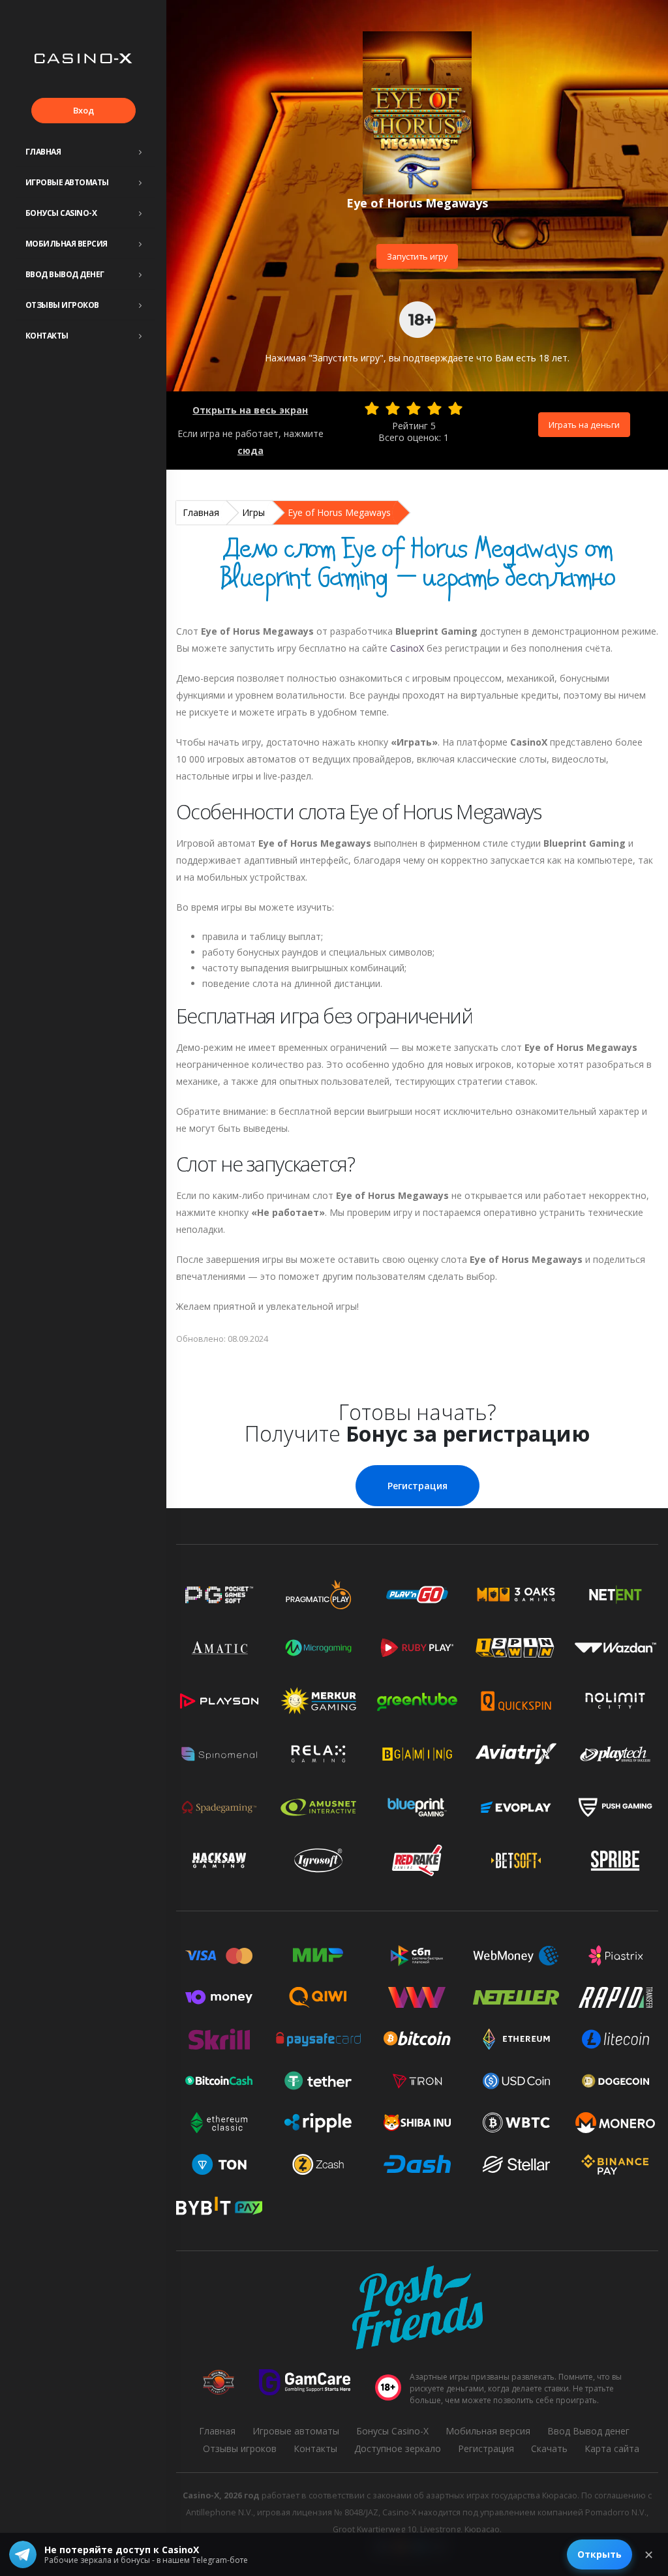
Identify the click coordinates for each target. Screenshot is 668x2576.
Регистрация (417, 1486)
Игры (253, 512)
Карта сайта (612, 2448)
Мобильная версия (67, 244)
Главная (43, 152)
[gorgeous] (455, 408)
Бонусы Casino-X (61, 213)
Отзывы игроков (62, 305)
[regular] (414, 408)
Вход (83, 110)
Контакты (47, 336)
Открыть (600, 2554)
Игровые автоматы (67, 182)
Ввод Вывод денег (65, 274)
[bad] (372, 408)
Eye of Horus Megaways (339, 512)
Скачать (549, 2448)
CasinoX (407, 648)
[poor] (393, 408)
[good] (434, 408)
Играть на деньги (584, 425)
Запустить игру (417, 256)
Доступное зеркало (398, 2448)
